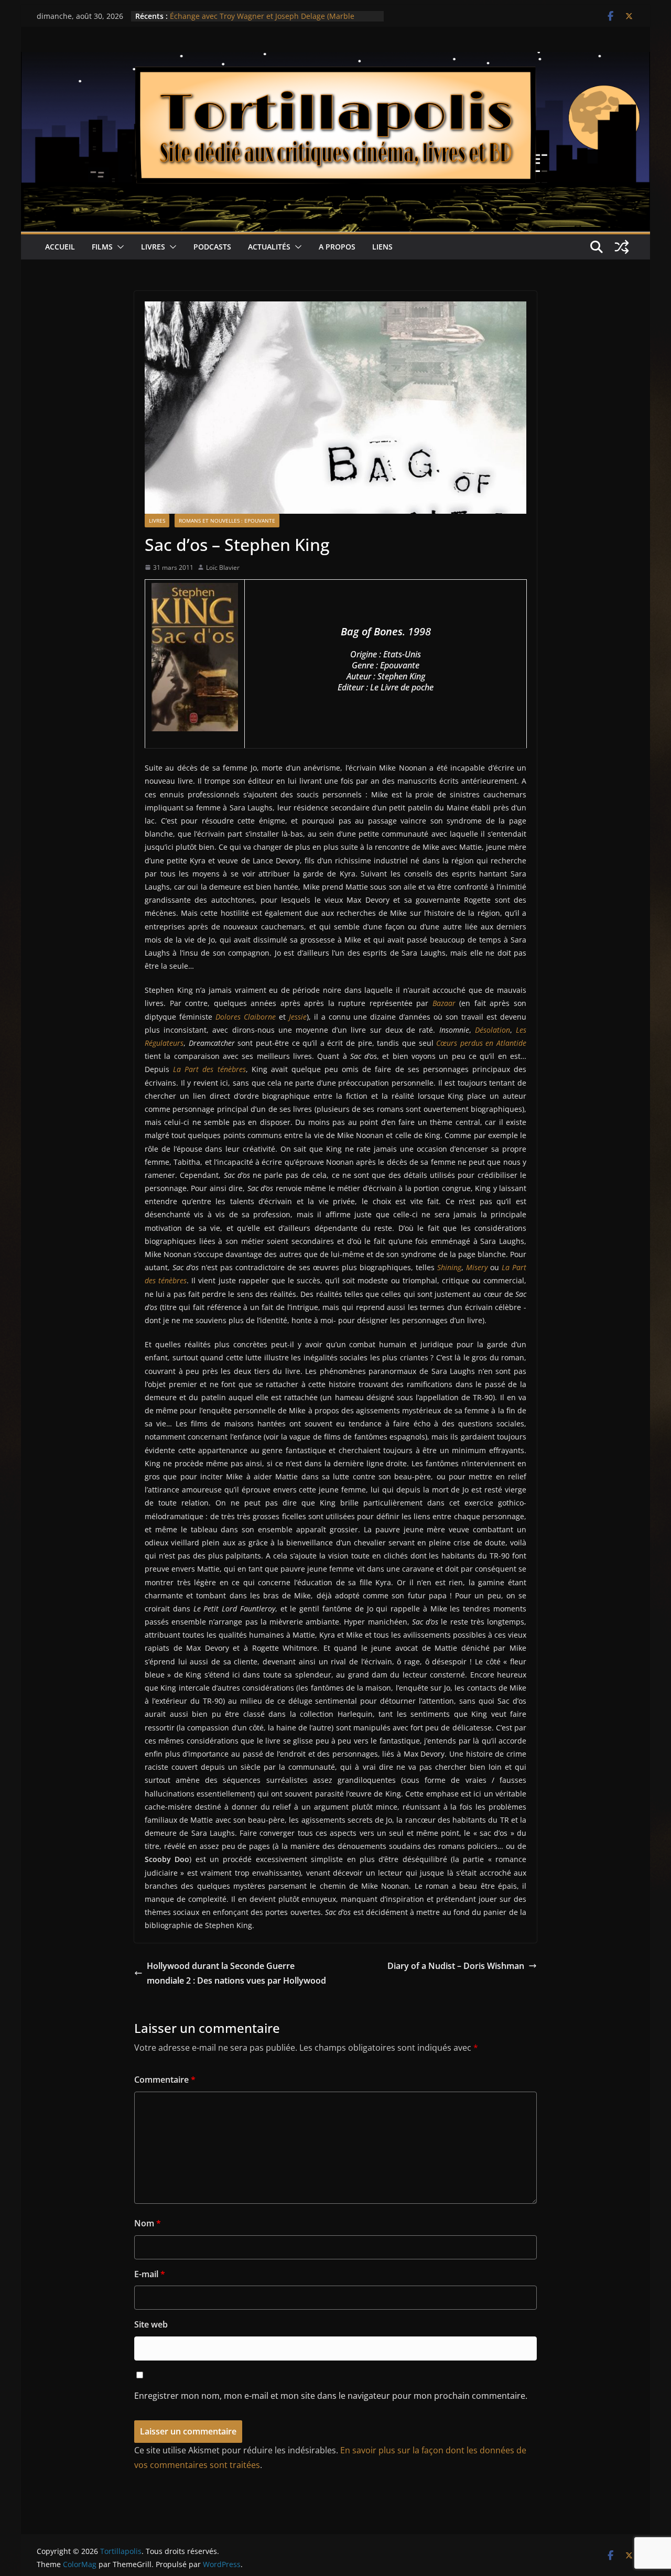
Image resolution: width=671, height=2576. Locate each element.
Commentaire (165, 2080)
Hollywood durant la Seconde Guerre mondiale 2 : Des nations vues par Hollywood (236, 1973)
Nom (148, 2223)
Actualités (269, 247)
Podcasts (212, 247)
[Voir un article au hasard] (622, 247)
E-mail (150, 2274)
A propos (337, 247)
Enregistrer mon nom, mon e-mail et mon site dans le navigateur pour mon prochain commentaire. (331, 2396)
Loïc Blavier (223, 567)
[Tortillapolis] (335, 59)
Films (102, 247)
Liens (382, 247)
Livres (153, 247)
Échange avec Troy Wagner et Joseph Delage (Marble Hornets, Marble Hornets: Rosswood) (262, 21)
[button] (118, 247)
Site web (151, 2324)
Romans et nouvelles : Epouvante (227, 521)
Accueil (60, 247)
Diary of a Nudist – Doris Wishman (456, 1966)
